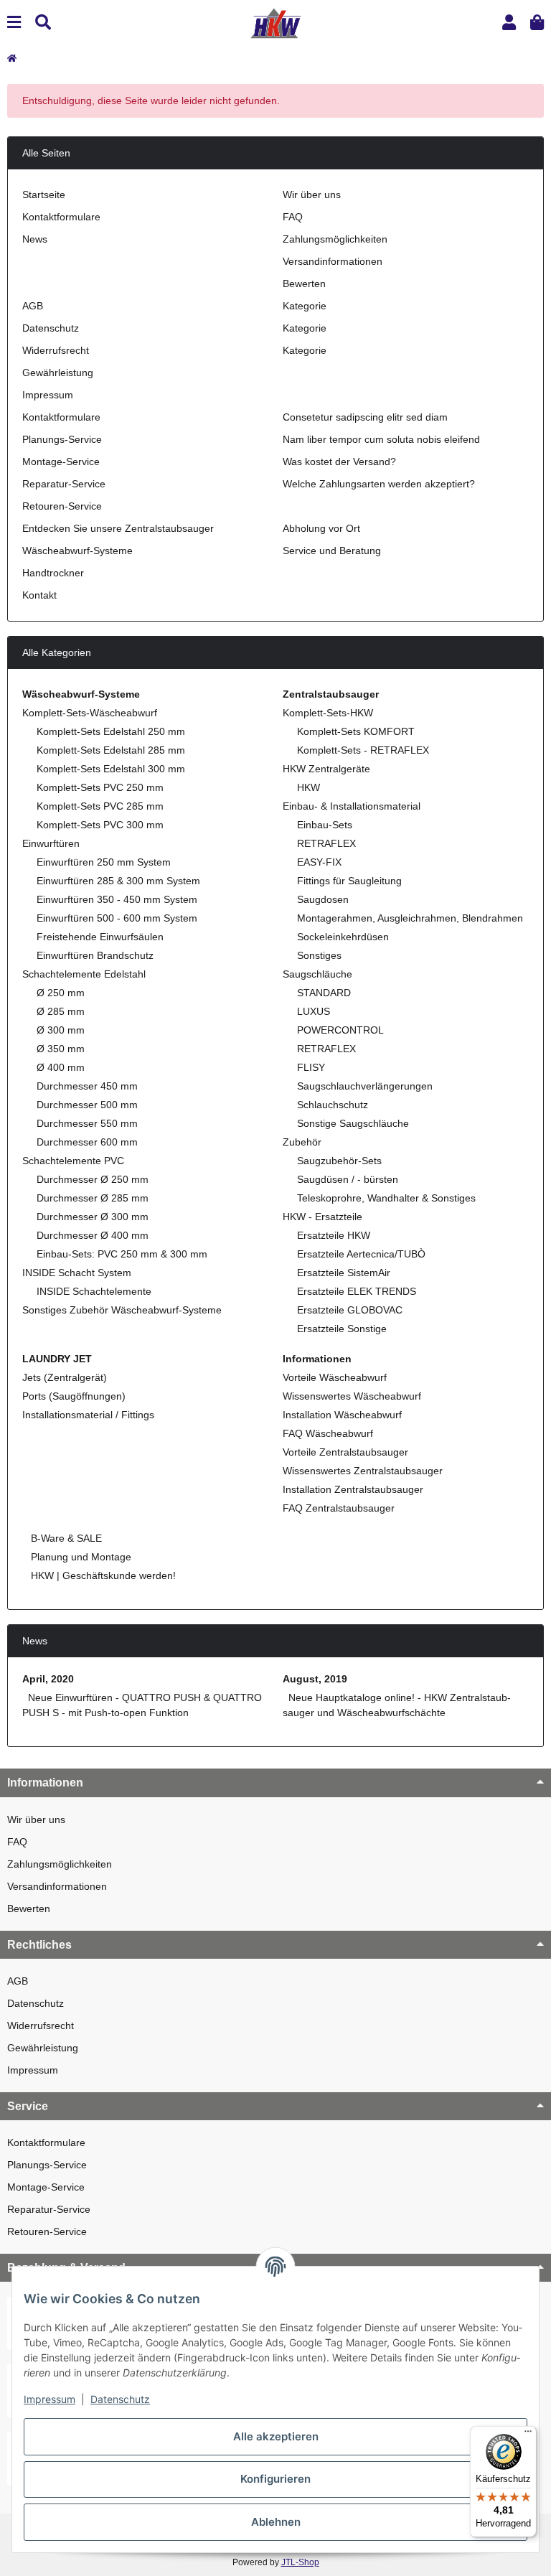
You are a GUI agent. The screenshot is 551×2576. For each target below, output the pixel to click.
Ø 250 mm (61, 993)
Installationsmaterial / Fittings (88, 1415)
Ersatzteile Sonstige (342, 1329)
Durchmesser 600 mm (87, 1142)
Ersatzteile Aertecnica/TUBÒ (361, 1254)
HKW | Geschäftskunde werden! (102, 1575)
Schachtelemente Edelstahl (84, 974)
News (35, 239)
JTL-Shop (300, 2562)
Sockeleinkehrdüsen (343, 937)
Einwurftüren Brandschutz (95, 955)
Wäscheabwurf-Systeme (77, 551)
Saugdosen (323, 899)
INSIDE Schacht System (77, 1273)
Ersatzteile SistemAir (344, 1273)
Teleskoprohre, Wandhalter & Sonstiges (386, 1198)
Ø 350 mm (61, 1049)
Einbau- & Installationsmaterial (352, 806)
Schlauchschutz (333, 1105)
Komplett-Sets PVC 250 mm (100, 787)
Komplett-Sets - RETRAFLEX (363, 750)
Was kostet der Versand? (339, 462)
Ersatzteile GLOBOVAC (350, 1310)
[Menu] (14, 23)
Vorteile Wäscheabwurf (335, 1377)
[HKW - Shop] (275, 22)
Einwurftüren (51, 843)
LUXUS (314, 1011)
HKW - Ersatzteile (322, 1217)
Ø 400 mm (61, 1067)
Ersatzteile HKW (334, 1235)
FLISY (311, 1067)
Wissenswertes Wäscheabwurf (352, 1396)
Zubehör (302, 1142)
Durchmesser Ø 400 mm (93, 1235)
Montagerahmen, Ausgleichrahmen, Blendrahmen (410, 918)
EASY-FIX (319, 862)
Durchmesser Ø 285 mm (93, 1198)
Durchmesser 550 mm (87, 1123)
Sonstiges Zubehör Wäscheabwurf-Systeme (122, 1310)
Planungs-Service (62, 439)
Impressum (48, 395)
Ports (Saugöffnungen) (74, 1396)
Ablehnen (276, 2522)
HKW (309, 787)
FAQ (293, 217)
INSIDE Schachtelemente (94, 1291)
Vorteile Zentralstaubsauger (345, 1452)
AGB (33, 306)
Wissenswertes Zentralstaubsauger (363, 1471)
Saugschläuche (317, 974)
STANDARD (324, 993)
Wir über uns (312, 195)
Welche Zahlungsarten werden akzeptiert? (379, 484)
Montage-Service (61, 462)
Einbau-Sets (325, 825)
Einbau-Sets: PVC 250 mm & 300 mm (122, 1254)
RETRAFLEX (326, 843)
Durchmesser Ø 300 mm (93, 1217)
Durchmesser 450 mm (87, 1086)
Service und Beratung (332, 551)
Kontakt (39, 595)
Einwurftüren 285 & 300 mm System (118, 881)
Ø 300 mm (61, 1030)
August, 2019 (315, 1679)
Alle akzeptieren (276, 2436)
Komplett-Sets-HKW (328, 713)
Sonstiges (319, 955)
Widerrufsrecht (56, 350)
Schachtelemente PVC (73, 1161)
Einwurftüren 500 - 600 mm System (117, 918)
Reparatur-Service (64, 484)
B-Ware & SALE (65, 1538)
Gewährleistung (58, 373)
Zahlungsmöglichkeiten (335, 239)
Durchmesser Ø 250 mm (93, 1179)
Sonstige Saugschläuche (353, 1123)
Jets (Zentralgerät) (65, 1377)
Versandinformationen (333, 261)
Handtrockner (53, 573)
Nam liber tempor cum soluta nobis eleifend (381, 439)
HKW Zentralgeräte (326, 769)
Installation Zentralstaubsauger (353, 1489)
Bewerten (304, 284)
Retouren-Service (62, 506)
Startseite (44, 195)
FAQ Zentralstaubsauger (339, 1508)
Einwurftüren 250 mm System (104, 862)
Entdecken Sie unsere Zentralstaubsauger (118, 528)
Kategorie (305, 306)
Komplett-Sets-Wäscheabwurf (90, 713)
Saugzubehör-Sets (339, 1161)
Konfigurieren (275, 2479)
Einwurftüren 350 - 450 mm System (117, 899)
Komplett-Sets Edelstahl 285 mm (111, 750)
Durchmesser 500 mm (87, 1105)
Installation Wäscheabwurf (342, 1415)
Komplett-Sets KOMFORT (356, 731)
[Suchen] (43, 23)
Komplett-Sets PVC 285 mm (100, 806)
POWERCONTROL (340, 1030)
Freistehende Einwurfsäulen (100, 937)
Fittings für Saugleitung (349, 881)
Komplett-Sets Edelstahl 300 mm (111, 769)
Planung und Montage (80, 1557)
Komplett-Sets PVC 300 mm (100, 825)
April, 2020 (48, 1679)
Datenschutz (51, 328)
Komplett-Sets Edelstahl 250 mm (111, 731)
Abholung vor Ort (321, 528)
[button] (509, 23)
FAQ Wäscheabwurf (328, 1433)
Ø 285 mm (61, 1011)
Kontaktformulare (61, 217)
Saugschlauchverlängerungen (365, 1086)
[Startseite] (12, 58)
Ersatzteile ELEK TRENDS (357, 1291)
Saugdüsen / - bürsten (348, 1179)
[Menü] (528, 2435)
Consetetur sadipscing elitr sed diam (365, 417)
